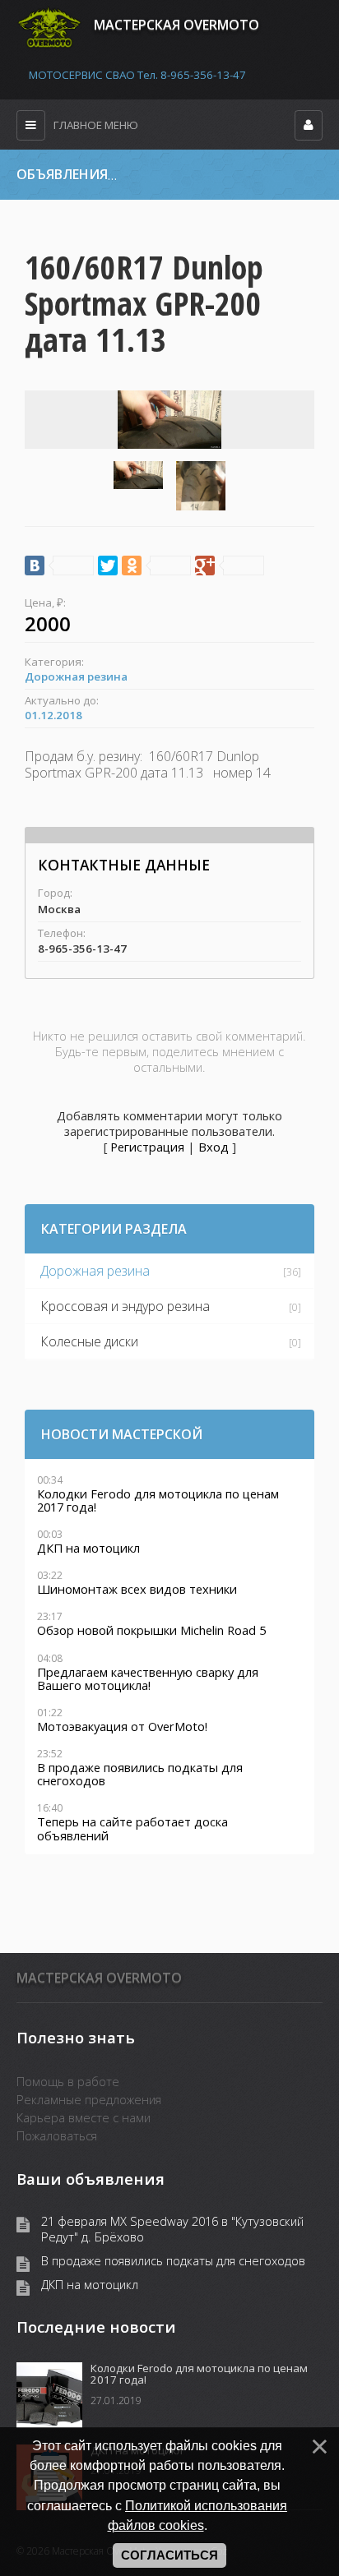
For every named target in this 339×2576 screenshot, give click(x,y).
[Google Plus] (230, 566)
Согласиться (169, 2555)
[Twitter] (108, 566)
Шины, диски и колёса (275, 175)
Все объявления (164, 175)
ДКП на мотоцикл (90, 2285)
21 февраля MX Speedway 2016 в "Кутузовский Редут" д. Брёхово (172, 2229)
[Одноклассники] (156, 566)
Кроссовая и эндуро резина (125, 1306)
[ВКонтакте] (59, 566)
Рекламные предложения (89, 2099)
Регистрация (147, 1147)
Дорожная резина (76, 676)
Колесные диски (89, 1341)
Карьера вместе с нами (84, 2117)
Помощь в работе (68, 2081)
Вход (214, 1147)
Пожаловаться (57, 2135)
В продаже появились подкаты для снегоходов (173, 2261)
